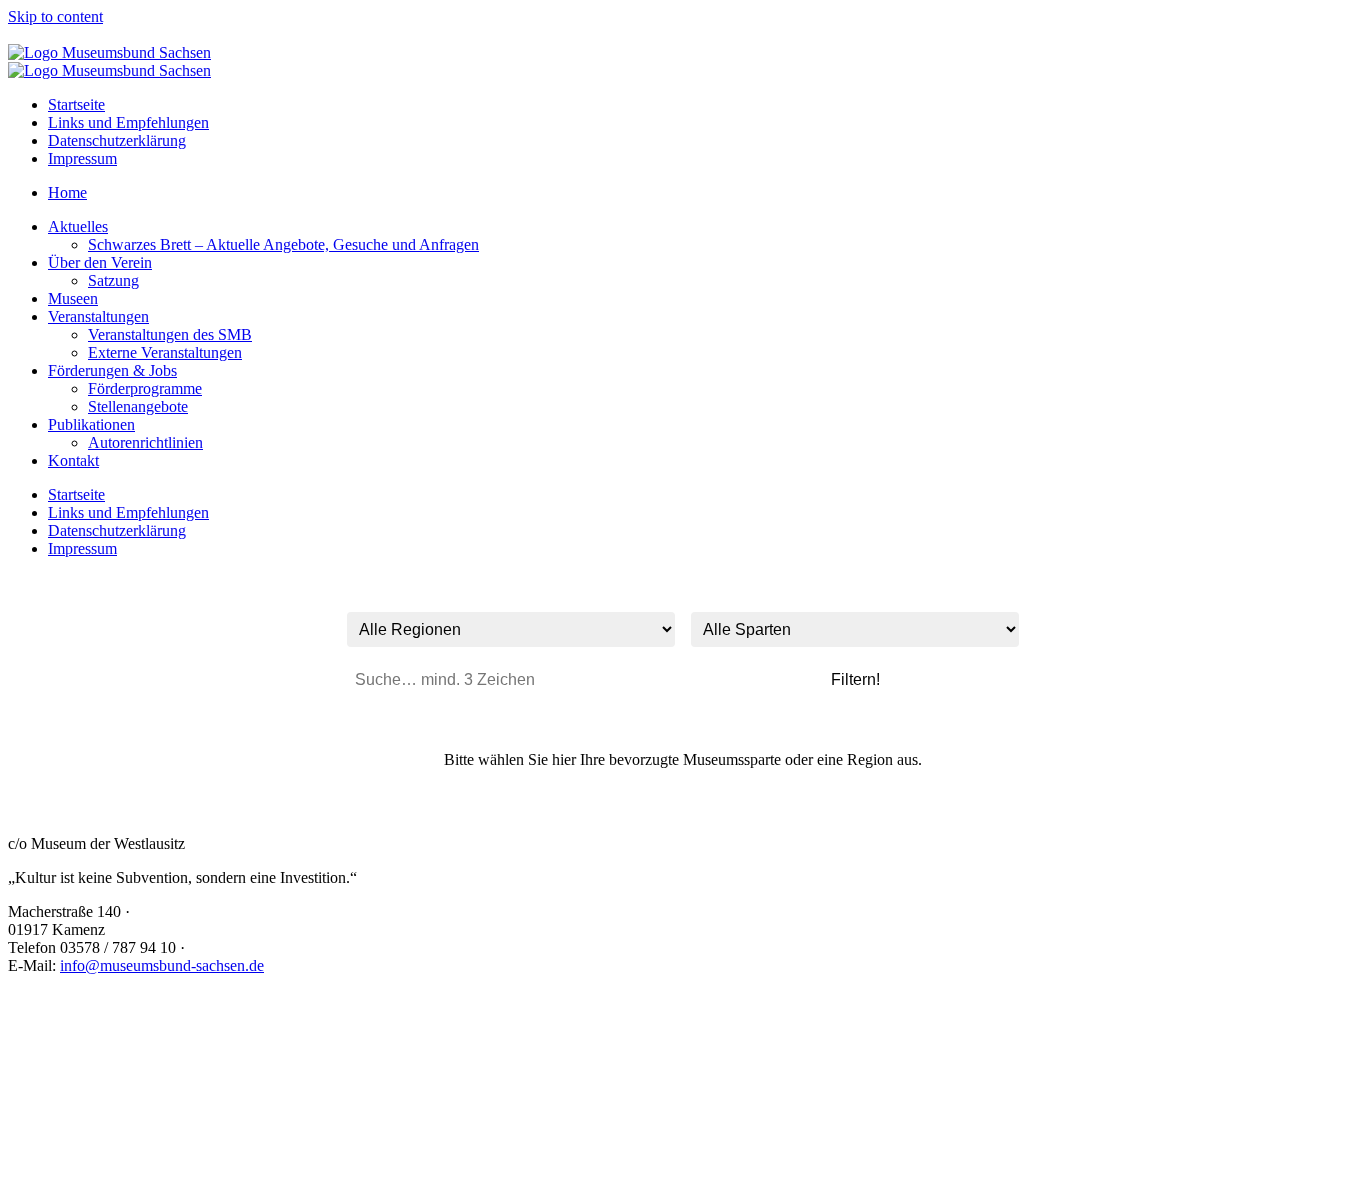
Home (67, 192)
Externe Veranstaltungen (165, 352)
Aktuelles (78, 226)
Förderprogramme (145, 388)
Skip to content (55, 16)
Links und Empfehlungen (128, 122)
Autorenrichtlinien (145, 442)
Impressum (82, 158)
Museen (73, 298)
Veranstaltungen (98, 316)
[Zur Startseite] (109, 52)
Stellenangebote (138, 406)
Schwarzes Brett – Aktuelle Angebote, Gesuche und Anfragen (283, 244)
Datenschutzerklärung (117, 140)
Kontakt (73, 460)
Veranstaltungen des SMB (170, 334)
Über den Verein (100, 262)
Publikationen (91, 424)
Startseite (76, 104)
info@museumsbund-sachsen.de (162, 965)
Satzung (113, 280)
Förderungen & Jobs (112, 370)
